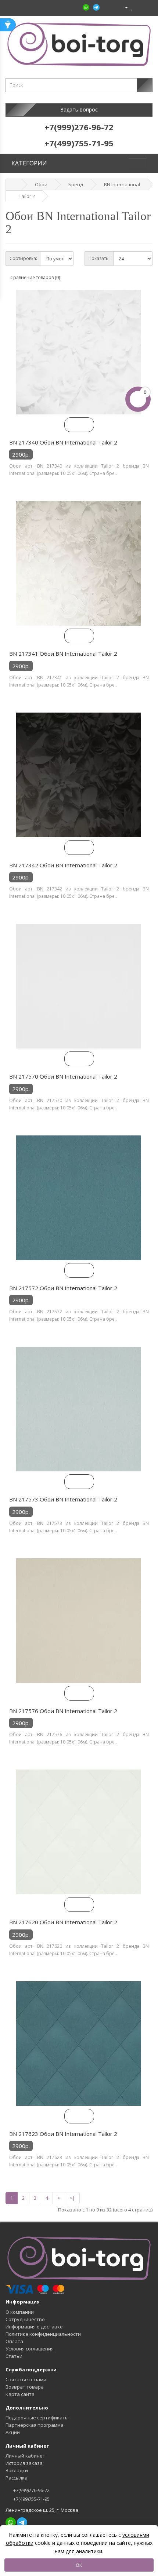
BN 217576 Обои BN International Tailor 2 (63, 1711)
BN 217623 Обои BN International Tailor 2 (63, 2134)
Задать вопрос (79, 109)
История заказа (24, 2463)
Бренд (76, 184)
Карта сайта (20, 2394)
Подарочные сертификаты (37, 2418)
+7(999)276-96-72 (31, 2490)
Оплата (14, 2341)
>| (72, 2198)
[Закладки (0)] (132, 7)
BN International (122, 184)
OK (79, 2565)
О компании (20, 2312)
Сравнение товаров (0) (35, 277)
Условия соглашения (30, 2349)
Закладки (17, 2470)
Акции (13, 2432)
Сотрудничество (25, 2319)
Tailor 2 (27, 196)
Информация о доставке (34, 2327)
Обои (41, 184)
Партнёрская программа (35, 2425)
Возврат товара (25, 2387)
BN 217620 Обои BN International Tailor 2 (63, 1922)
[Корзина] (139, 7)
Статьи (14, 2356)
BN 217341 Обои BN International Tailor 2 (63, 654)
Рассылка (17, 2478)
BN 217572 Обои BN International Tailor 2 (63, 1288)
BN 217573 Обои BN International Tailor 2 (63, 1499)
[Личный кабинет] (123, 7)
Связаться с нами (26, 2379)
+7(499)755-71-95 (31, 2499)
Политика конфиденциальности (43, 2334)
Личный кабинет (25, 2456)
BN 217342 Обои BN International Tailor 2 (63, 865)
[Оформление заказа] (147, 7)
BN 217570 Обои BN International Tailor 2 (63, 1076)
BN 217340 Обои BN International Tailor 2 (63, 442)
